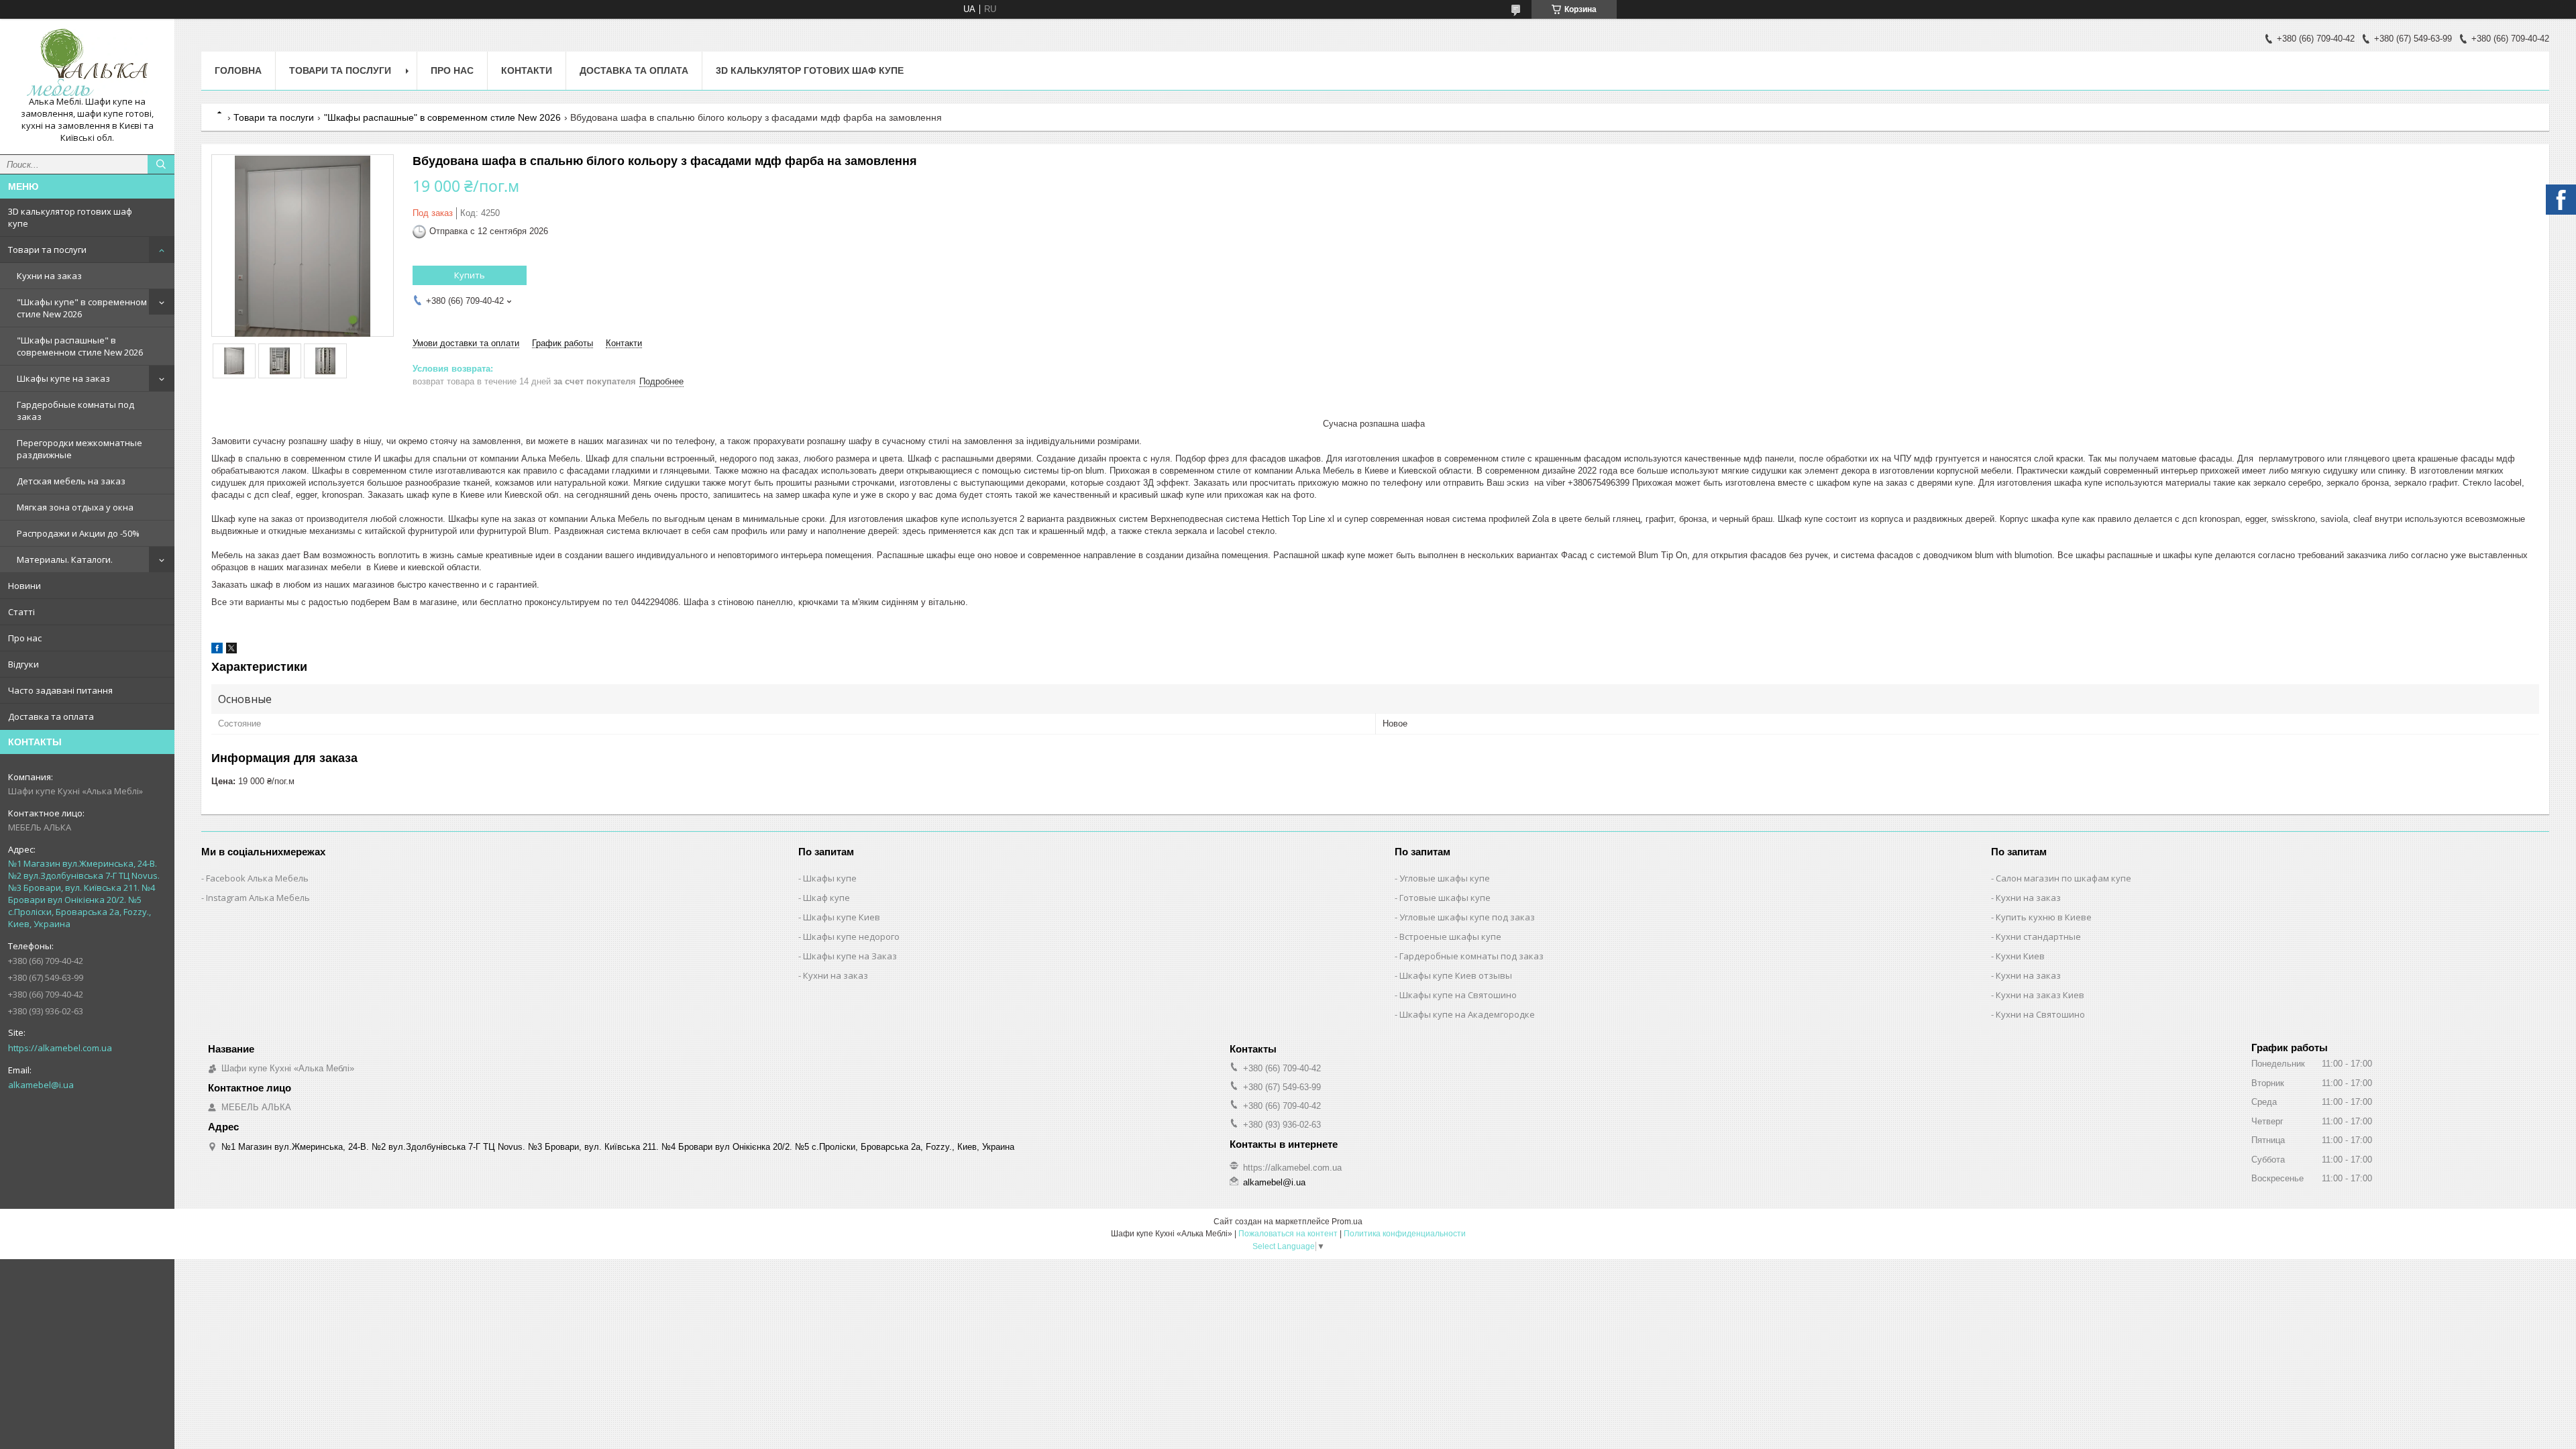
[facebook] (217, 650)
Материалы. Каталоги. (65, 559)
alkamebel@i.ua (41, 1085)
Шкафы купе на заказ (63, 378)
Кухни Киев (2020, 956)
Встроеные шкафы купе (1450, 936)
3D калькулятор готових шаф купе (70, 217)
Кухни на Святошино (2040, 1014)
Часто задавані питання (60, 690)
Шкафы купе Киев (842, 917)
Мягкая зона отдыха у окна (75, 507)
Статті (21, 612)
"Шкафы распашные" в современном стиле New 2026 (80, 346)
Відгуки (23, 664)
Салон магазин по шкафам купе (2063, 878)
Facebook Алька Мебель (257, 878)
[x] (231, 650)
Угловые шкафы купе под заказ (1467, 917)
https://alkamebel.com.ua (60, 1048)
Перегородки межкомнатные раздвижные (79, 449)
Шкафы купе (830, 878)
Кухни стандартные (2038, 936)
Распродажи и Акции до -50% (78, 533)
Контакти (527, 70)
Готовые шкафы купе (1445, 898)
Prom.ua (1347, 1222)
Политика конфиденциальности (1405, 1234)
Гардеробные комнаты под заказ (75, 411)
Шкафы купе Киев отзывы (1456, 975)
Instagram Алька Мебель (258, 898)
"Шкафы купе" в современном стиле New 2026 (82, 308)
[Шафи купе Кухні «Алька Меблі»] (87, 62)
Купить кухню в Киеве (2044, 917)
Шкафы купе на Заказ (850, 956)
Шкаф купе (826, 898)
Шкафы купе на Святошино (1458, 995)
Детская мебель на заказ (71, 481)
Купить (470, 275)
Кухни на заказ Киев (2040, 995)
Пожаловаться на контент (1288, 1234)
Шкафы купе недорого (851, 936)
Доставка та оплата (51, 716)
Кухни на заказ (49, 276)
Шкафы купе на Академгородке (1467, 1014)
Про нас (25, 638)
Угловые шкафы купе (1445, 878)
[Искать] (161, 164)
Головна (238, 70)
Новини (24, 586)
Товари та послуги (47, 250)
